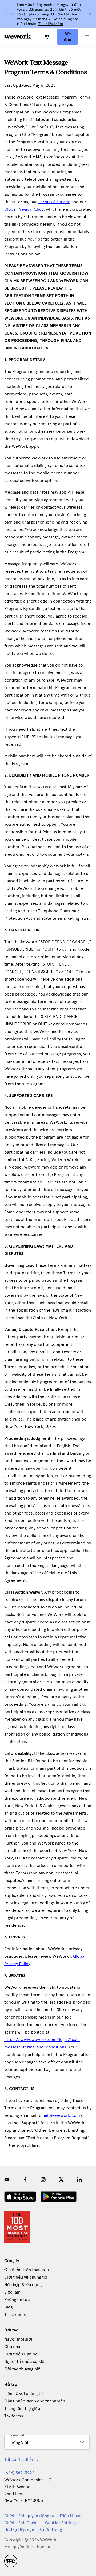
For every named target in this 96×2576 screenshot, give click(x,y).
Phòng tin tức (17, 2300)
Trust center (16, 2315)
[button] (87, 37)
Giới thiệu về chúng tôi (26, 2277)
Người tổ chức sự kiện (25, 2361)
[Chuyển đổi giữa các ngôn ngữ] (47, 37)
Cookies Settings (61, 2523)
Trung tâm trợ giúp (22, 2408)
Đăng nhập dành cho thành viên (35, 2401)
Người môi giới (18, 2339)
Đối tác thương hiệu (23, 2369)
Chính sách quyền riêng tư (29, 2516)
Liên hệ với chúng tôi (24, 2394)
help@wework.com (61, 2115)
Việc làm (12, 2292)
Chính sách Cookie (22, 2523)
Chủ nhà (12, 2347)
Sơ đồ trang (51, 2530)
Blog (8, 2307)
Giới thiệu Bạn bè (21, 2354)
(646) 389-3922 (19, 2473)
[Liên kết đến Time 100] (17, 2227)
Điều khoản (71, 2516)
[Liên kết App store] (20, 2197)
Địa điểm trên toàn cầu (27, 2270)
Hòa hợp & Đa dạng (23, 2285)
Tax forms (14, 2416)
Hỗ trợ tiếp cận (19, 2530)
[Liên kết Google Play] (59, 2197)
